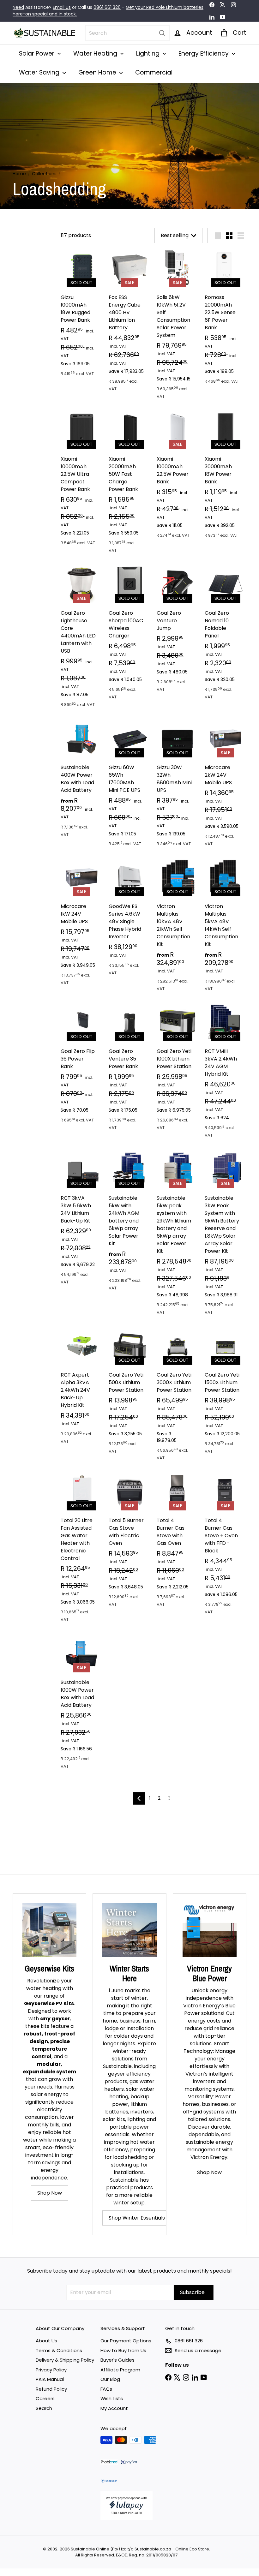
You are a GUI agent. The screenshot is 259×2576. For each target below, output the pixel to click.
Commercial (154, 72)
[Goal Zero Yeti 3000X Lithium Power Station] (178, 1397)
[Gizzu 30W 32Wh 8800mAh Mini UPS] (178, 786)
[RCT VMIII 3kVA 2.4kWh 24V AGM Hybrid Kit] (226, 1073)
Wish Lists (112, 2398)
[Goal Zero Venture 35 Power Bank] (129, 1070)
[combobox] (127, 33)
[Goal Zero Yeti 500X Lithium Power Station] (129, 1393)
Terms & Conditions (59, 2350)
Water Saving (40, 72)
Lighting (149, 54)
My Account (114, 2408)
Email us (62, 7)
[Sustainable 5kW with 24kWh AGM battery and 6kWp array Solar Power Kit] (129, 1223)
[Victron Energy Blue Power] (210, 1930)
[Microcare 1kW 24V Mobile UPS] (81, 925)
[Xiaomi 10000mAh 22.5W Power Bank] (178, 477)
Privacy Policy (51, 2370)
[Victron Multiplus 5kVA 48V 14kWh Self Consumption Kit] (226, 928)
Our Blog (110, 2379)
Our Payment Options (126, 2341)
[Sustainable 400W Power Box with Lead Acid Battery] (81, 781)
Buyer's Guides (117, 2360)
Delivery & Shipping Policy (65, 2360)
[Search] (162, 33)
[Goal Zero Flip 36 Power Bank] (81, 1066)
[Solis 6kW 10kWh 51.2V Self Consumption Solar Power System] (178, 327)
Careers (45, 2398)
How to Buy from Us (123, 2350)
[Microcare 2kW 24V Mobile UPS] (226, 786)
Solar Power (37, 54)
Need (18, 7)
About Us (46, 2341)
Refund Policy (51, 2389)
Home (19, 174)
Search (44, 2408)
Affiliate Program (120, 2370)
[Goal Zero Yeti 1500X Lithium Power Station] (226, 1393)
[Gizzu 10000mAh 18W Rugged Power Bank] (81, 316)
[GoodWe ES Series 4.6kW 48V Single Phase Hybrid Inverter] (129, 920)
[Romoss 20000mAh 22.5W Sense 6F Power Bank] (226, 320)
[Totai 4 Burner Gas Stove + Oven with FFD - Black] (226, 1546)
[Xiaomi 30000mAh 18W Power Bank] (226, 477)
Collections (44, 174)
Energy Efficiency (204, 54)
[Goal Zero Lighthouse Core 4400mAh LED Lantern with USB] (81, 639)
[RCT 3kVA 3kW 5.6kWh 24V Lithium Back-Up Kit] (81, 1220)
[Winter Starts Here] (129, 1930)
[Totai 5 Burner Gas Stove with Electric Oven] (129, 1543)
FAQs (106, 2389)
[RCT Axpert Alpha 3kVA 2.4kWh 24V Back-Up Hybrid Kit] (81, 1388)
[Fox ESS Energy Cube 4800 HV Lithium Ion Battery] (129, 323)
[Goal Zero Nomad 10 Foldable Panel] (226, 635)
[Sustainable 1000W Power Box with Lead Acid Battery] (81, 1704)
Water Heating (96, 54)
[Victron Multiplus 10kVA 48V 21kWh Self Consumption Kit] (178, 928)
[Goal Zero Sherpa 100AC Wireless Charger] (129, 635)
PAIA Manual (50, 2379)
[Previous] (139, 1798)
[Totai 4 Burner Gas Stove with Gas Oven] (178, 1543)
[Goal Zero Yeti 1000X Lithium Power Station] (178, 1070)
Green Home (98, 72)
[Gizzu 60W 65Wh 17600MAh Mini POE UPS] (129, 786)
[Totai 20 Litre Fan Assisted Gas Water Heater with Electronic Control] (81, 1550)
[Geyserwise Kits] (49, 1930)
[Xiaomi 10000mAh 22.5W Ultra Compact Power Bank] (81, 481)
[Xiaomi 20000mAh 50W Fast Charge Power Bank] (129, 485)
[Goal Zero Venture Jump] (178, 631)
